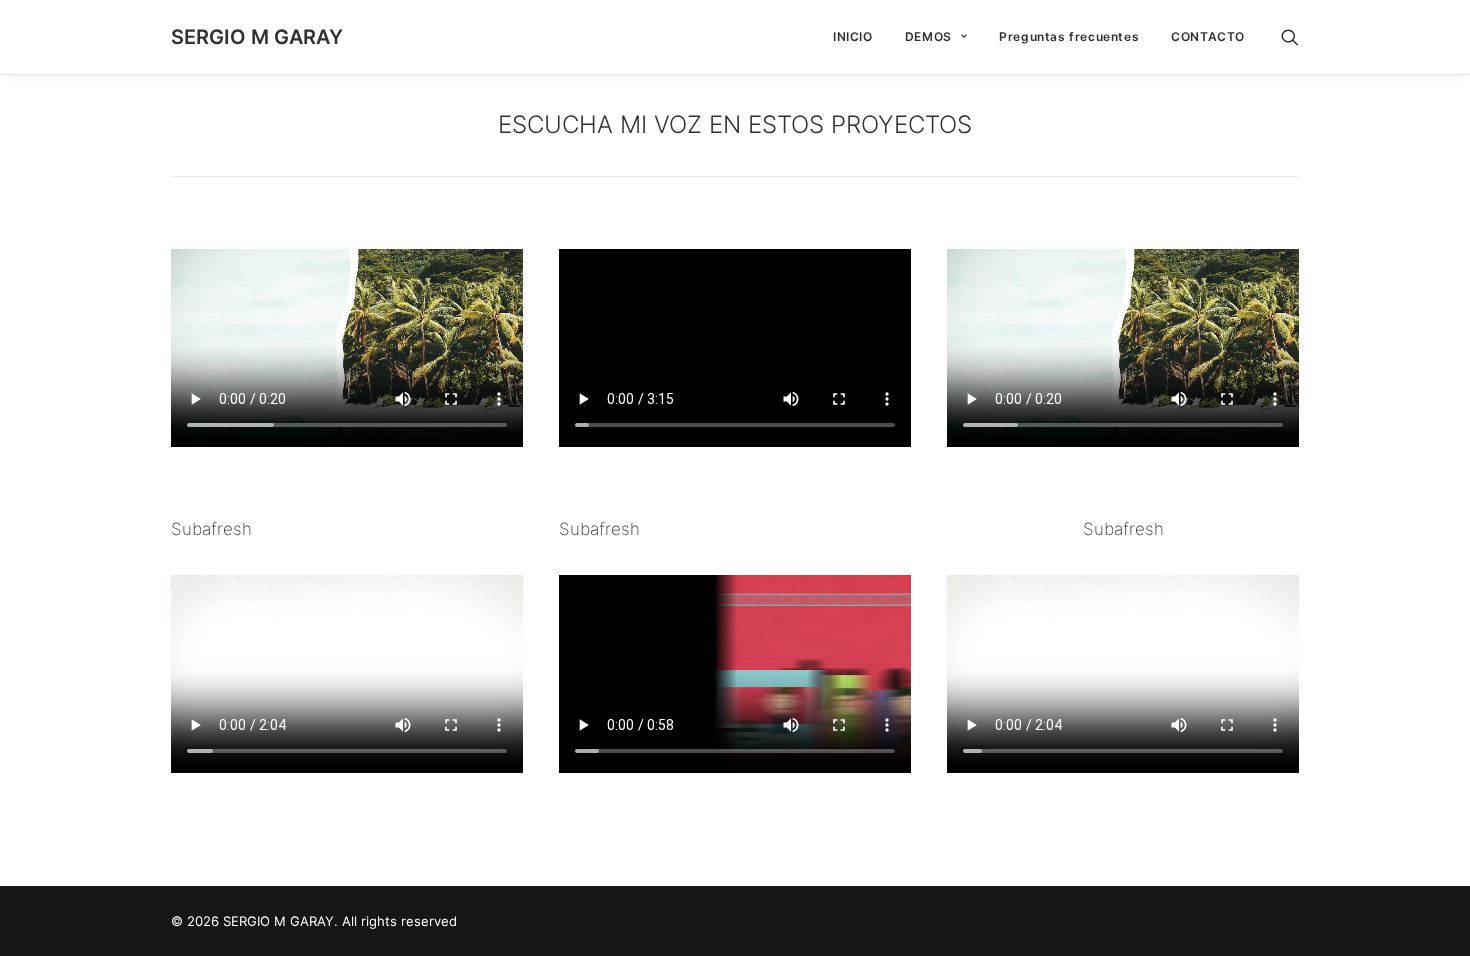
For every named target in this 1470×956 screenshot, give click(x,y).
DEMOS (928, 36)
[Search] (1290, 37)
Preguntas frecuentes (1069, 36)
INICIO (853, 36)
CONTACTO (1208, 36)
